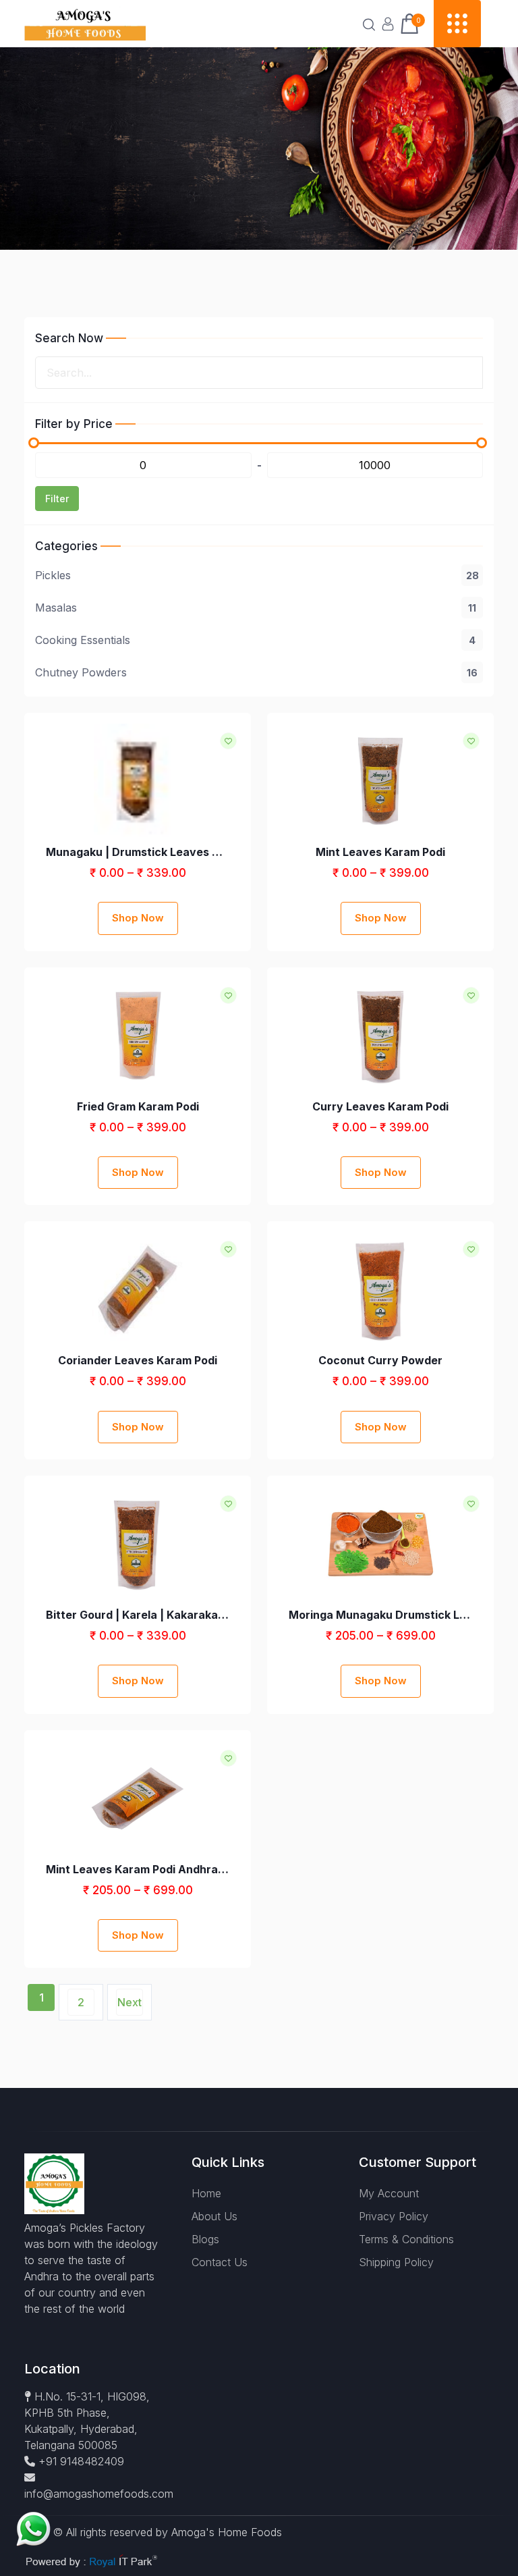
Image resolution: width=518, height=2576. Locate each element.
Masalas (256, 608)
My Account (389, 2193)
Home (206, 2193)
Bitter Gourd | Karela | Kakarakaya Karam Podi (138, 1615)
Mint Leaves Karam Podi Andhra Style (138, 1869)
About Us (214, 2216)
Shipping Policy (396, 2262)
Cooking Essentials (255, 640)
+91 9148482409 (80, 2461)
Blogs (205, 2239)
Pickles (257, 575)
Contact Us (220, 2262)
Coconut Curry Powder (380, 1360)
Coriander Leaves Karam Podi (138, 1360)
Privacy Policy (394, 2216)
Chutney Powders (256, 672)
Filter (57, 499)
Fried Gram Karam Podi (138, 1106)
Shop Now (138, 918)
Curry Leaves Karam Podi (380, 1106)
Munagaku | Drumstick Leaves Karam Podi (138, 852)
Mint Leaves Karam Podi (380, 852)
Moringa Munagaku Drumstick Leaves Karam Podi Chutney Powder (380, 1615)
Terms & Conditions (406, 2239)
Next (129, 2002)
